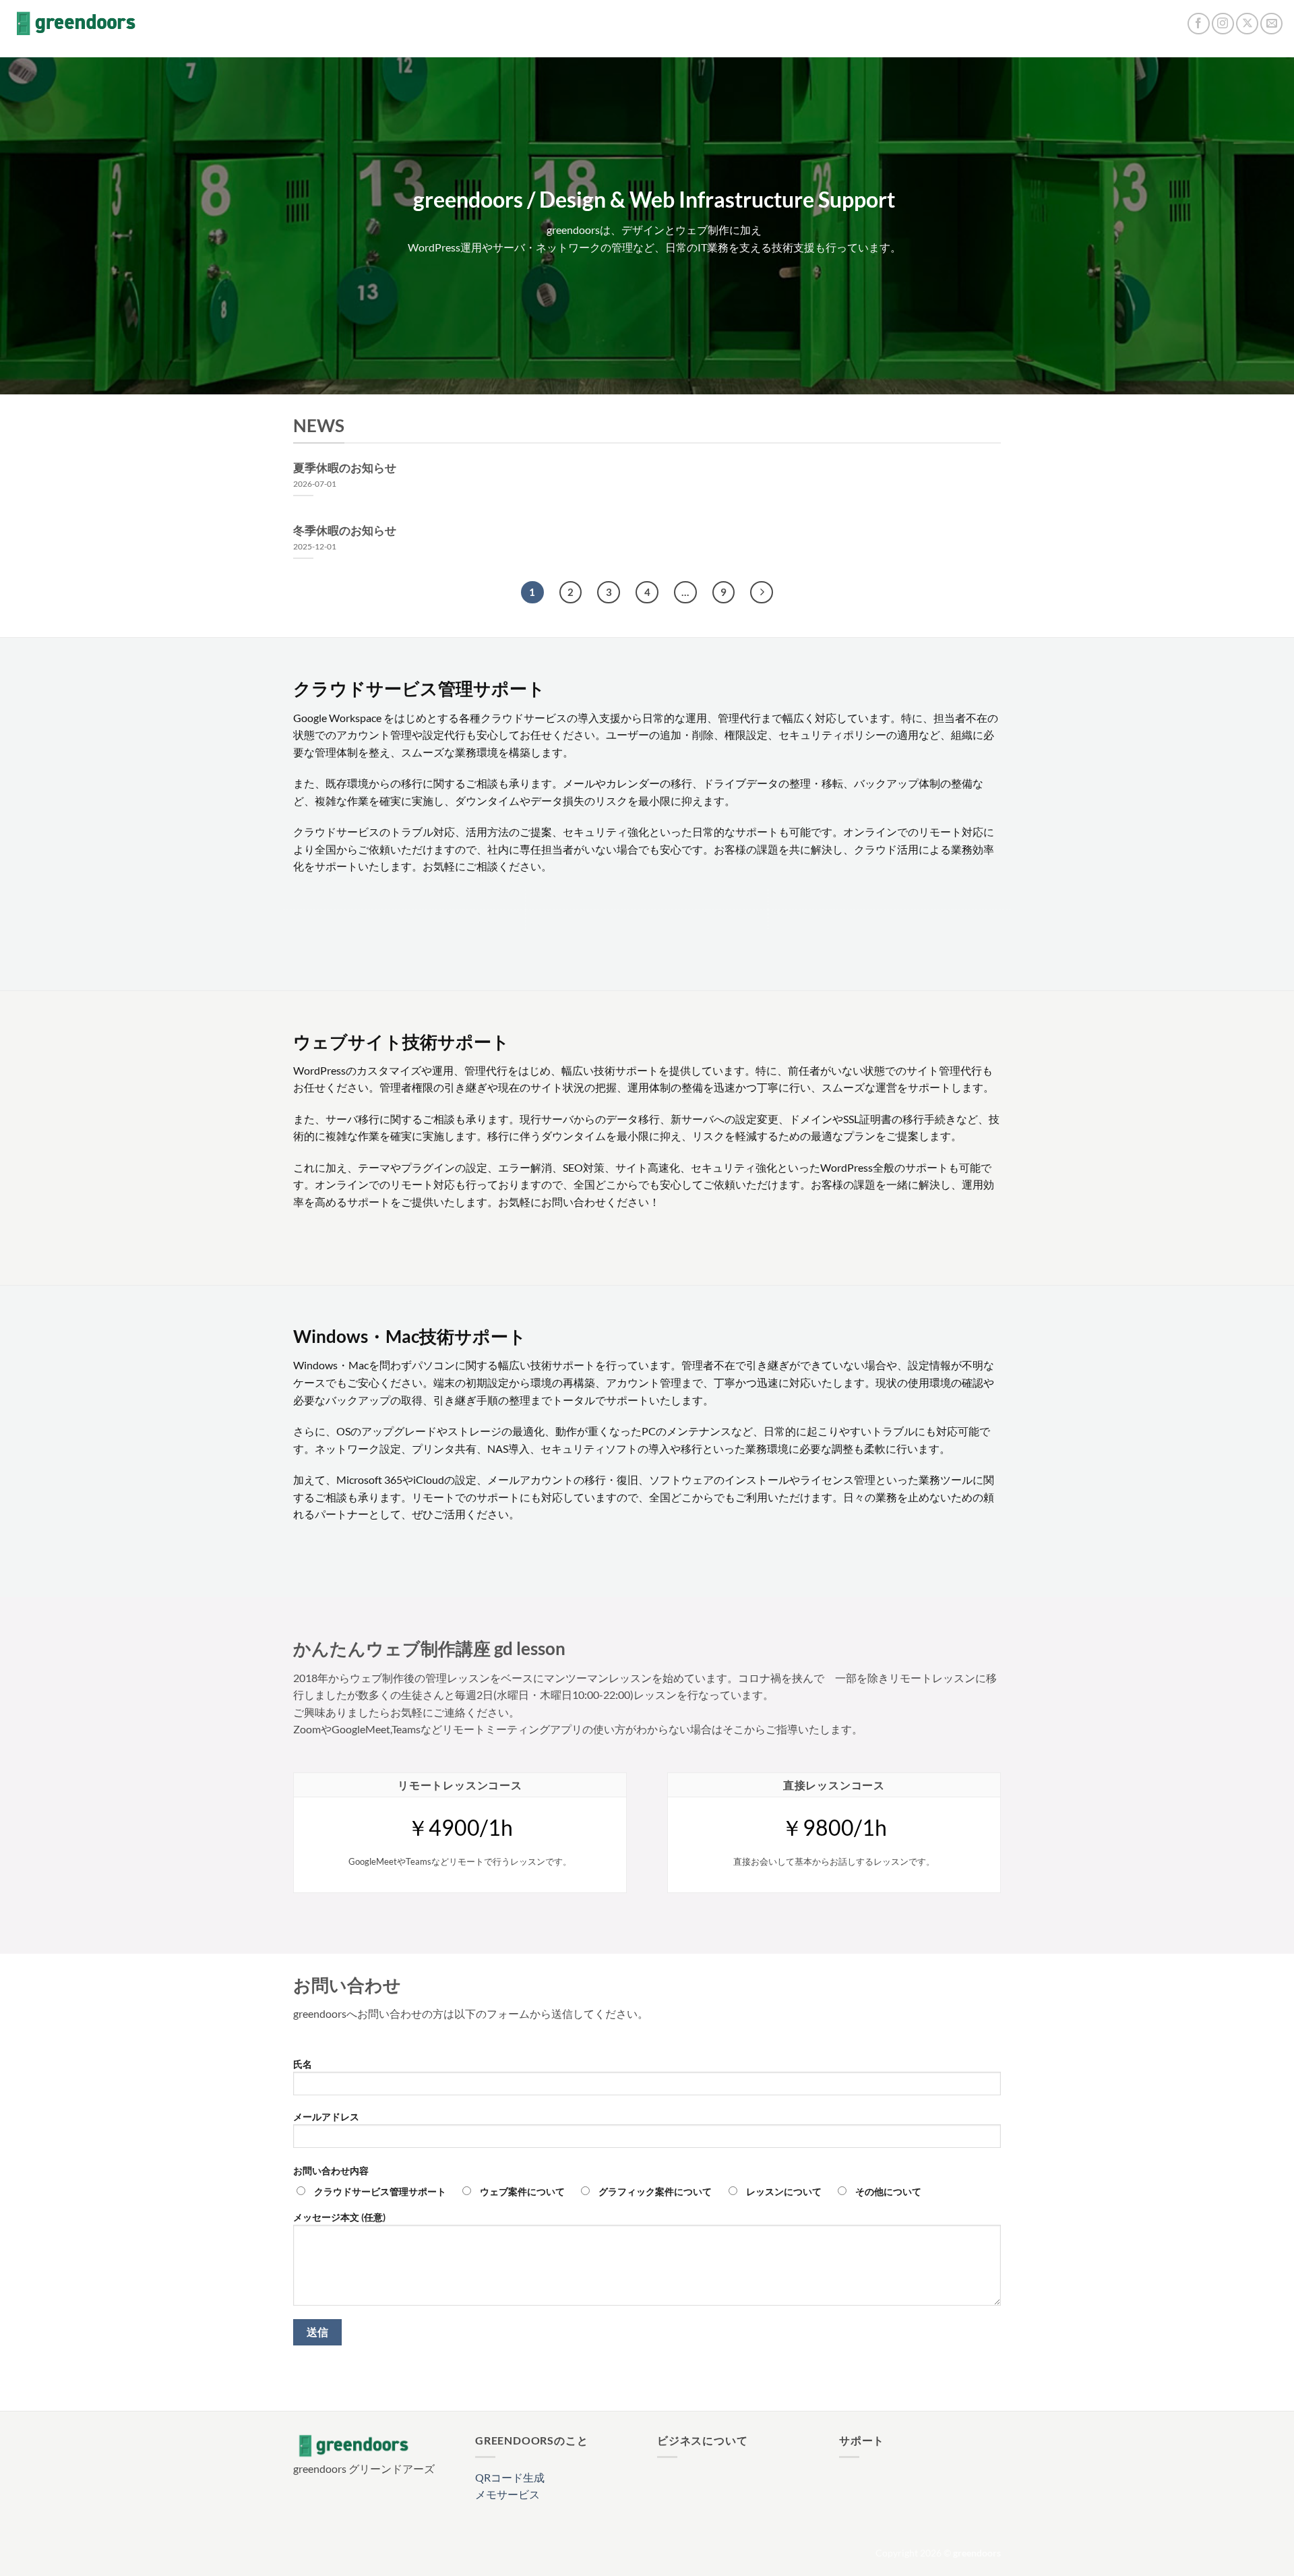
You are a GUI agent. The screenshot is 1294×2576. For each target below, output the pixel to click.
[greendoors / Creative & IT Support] (76, 24)
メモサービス (507, 2494)
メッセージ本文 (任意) (339, 2217)
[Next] (762, 593)
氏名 (303, 2064)
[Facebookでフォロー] (1199, 24)
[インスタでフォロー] (1223, 24)
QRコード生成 (510, 2477)
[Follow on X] (1247, 24)
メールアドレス (326, 2117)
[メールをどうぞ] (1271, 24)
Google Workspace (337, 718)
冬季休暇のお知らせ (345, 531)
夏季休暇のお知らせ (345, 468)
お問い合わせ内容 (331, 2170)
